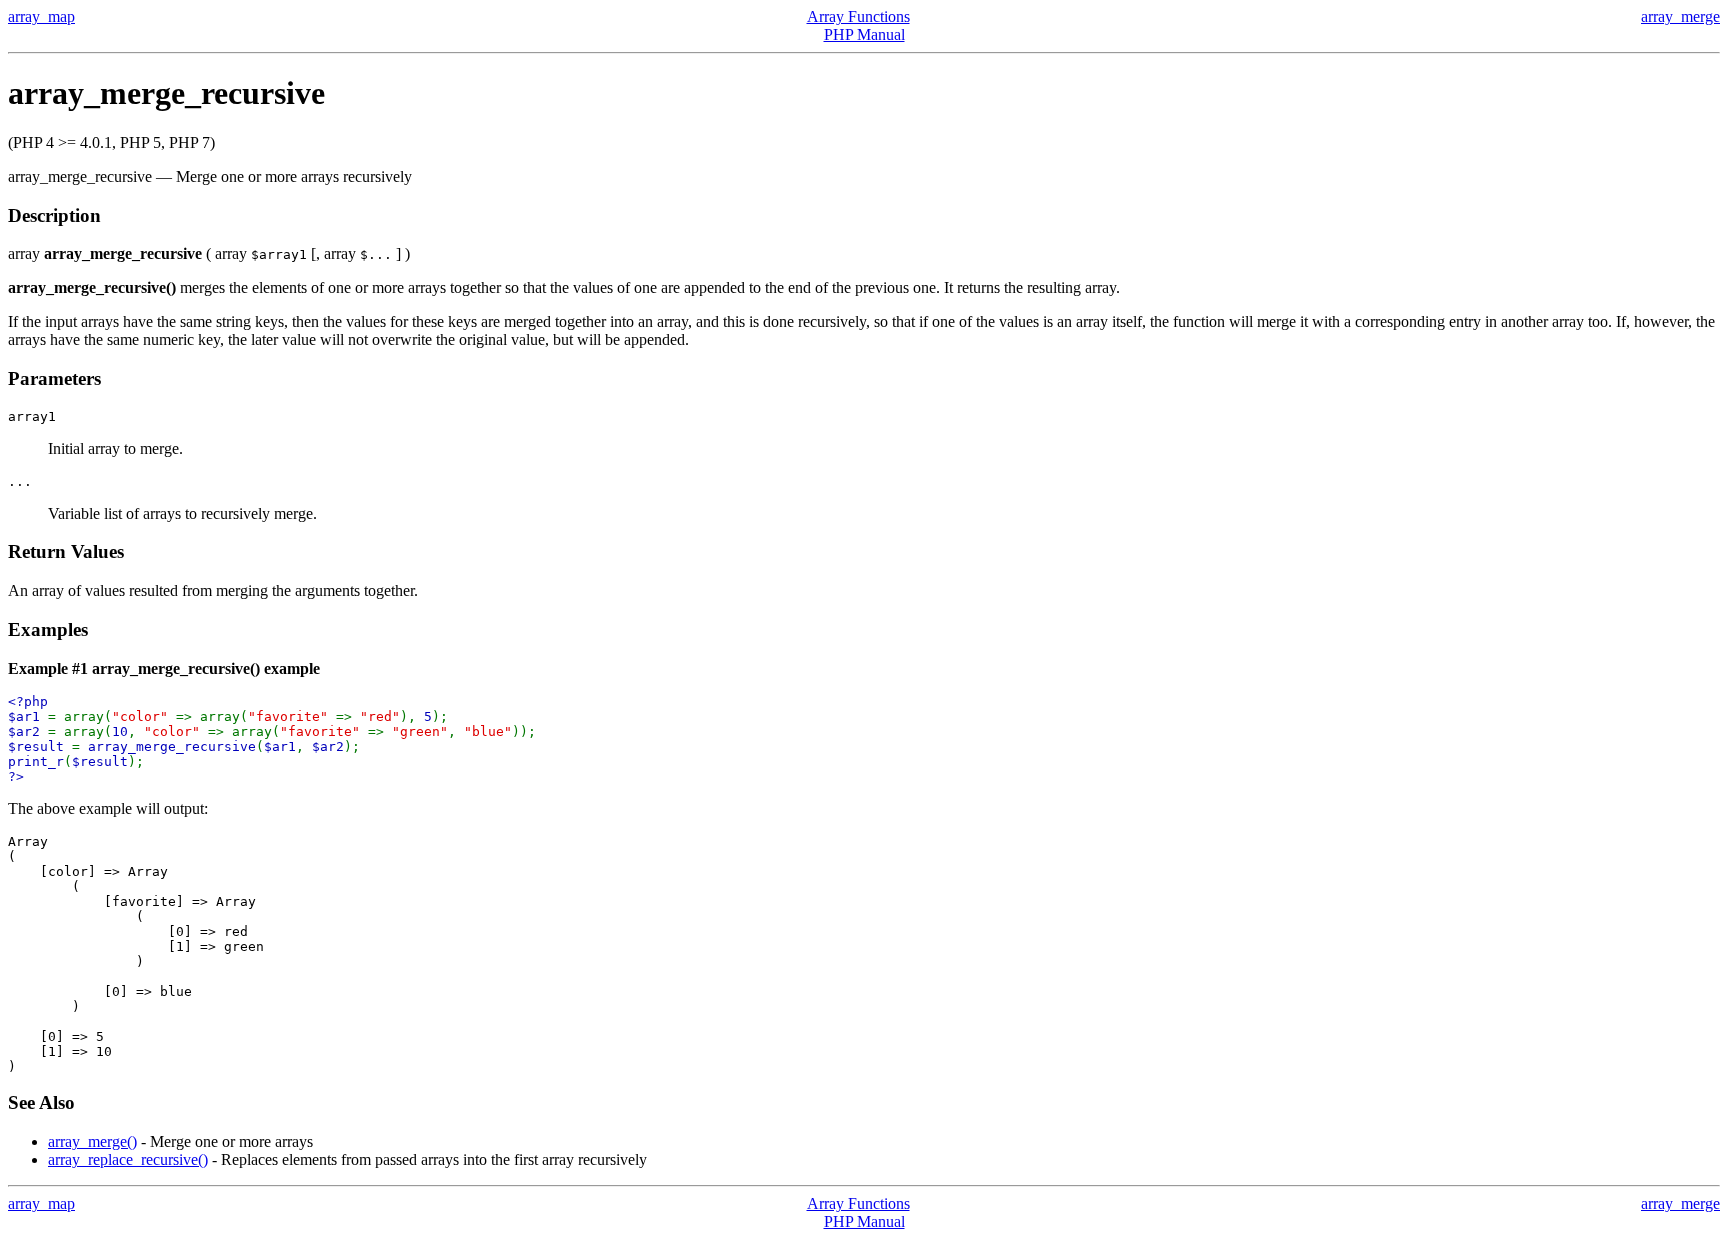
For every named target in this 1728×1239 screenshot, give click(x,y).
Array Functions (858, 16)
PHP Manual (864, 34)
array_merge (1680, 16)
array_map (41, 16)
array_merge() (92, 1141)
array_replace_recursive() (128, 1159)
